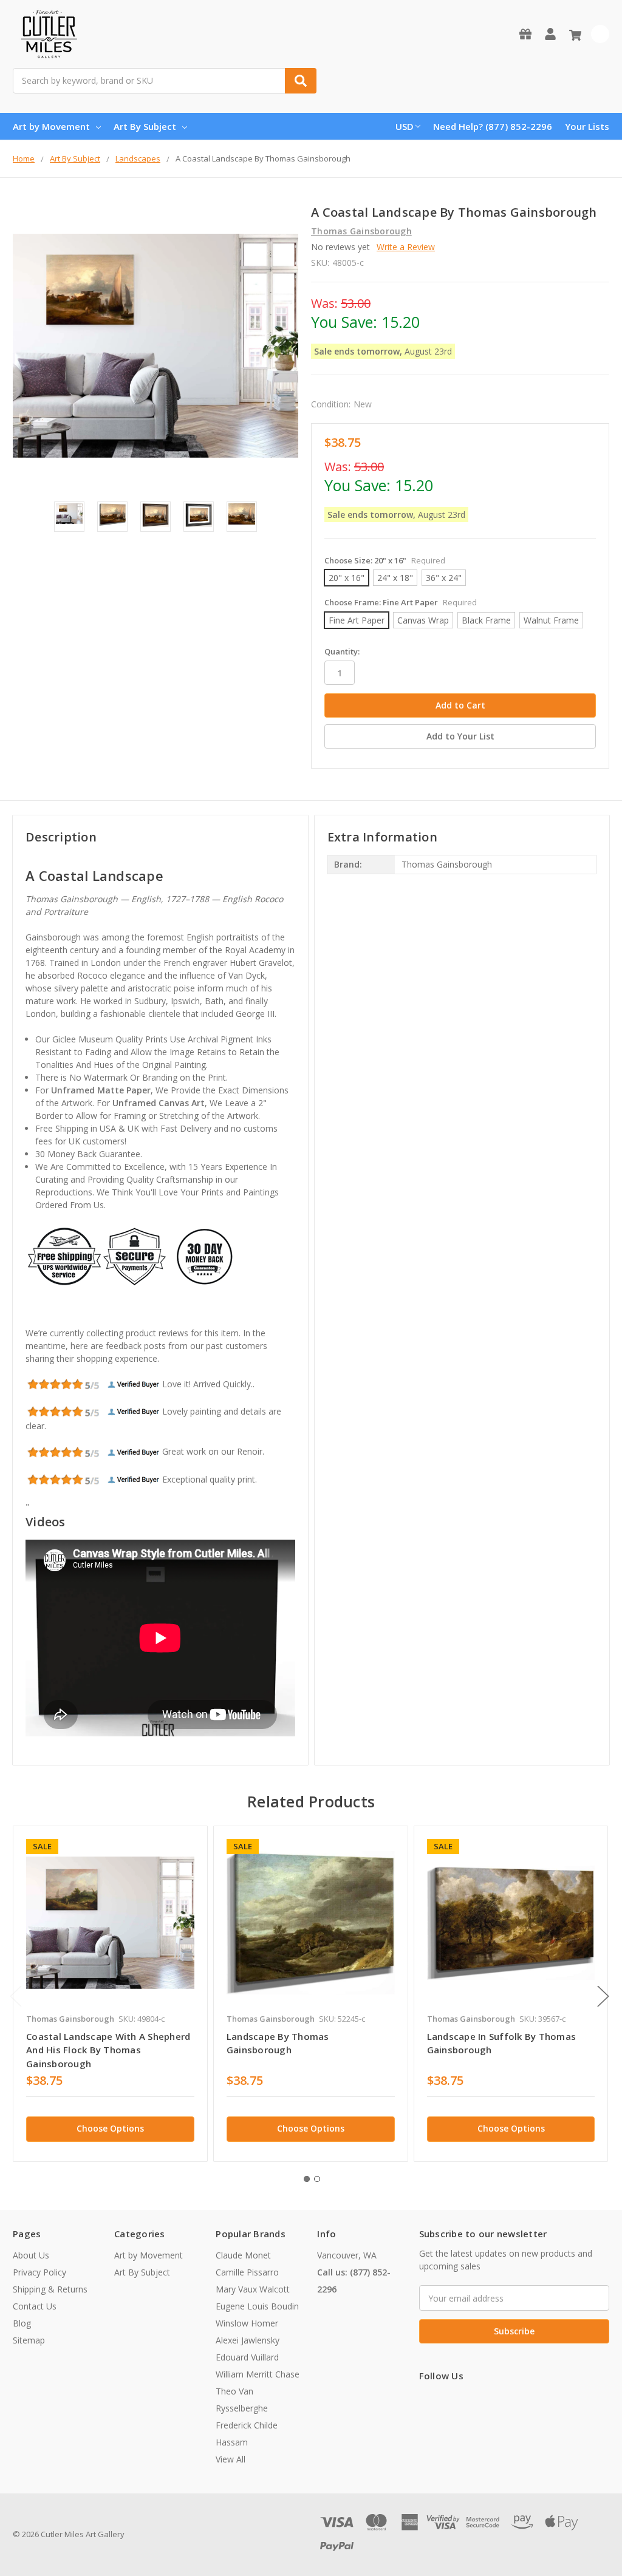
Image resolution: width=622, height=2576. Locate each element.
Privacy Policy (39, 2272)
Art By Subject (145, 126)
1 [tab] (307, 2179)
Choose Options (110, 2128)
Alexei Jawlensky (248, 2340)
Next (603, 1996)
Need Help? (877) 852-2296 (493, 126)
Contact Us (35, 2306)
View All (231, 2459)
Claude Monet (243, 2255)
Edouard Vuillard (247, 2357)
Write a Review (406, 247)
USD (405, 126)
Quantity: (342, 651)
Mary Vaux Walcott (253, 2289)
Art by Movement (51, 126)
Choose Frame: (401, 602)
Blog (22, 2323)
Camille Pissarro (247, 2272)
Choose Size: (385, 560)
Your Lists (587, 126)
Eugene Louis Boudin (257, 2306)
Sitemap (29, 2340)
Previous (16, 1996)
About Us (31, 2255)
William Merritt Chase (258, 2374)
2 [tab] (317, 2179)
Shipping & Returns (50, 2289)
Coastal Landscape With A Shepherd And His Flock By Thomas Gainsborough (108, 2050)
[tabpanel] (110, 1994)
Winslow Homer (247, 2323)
